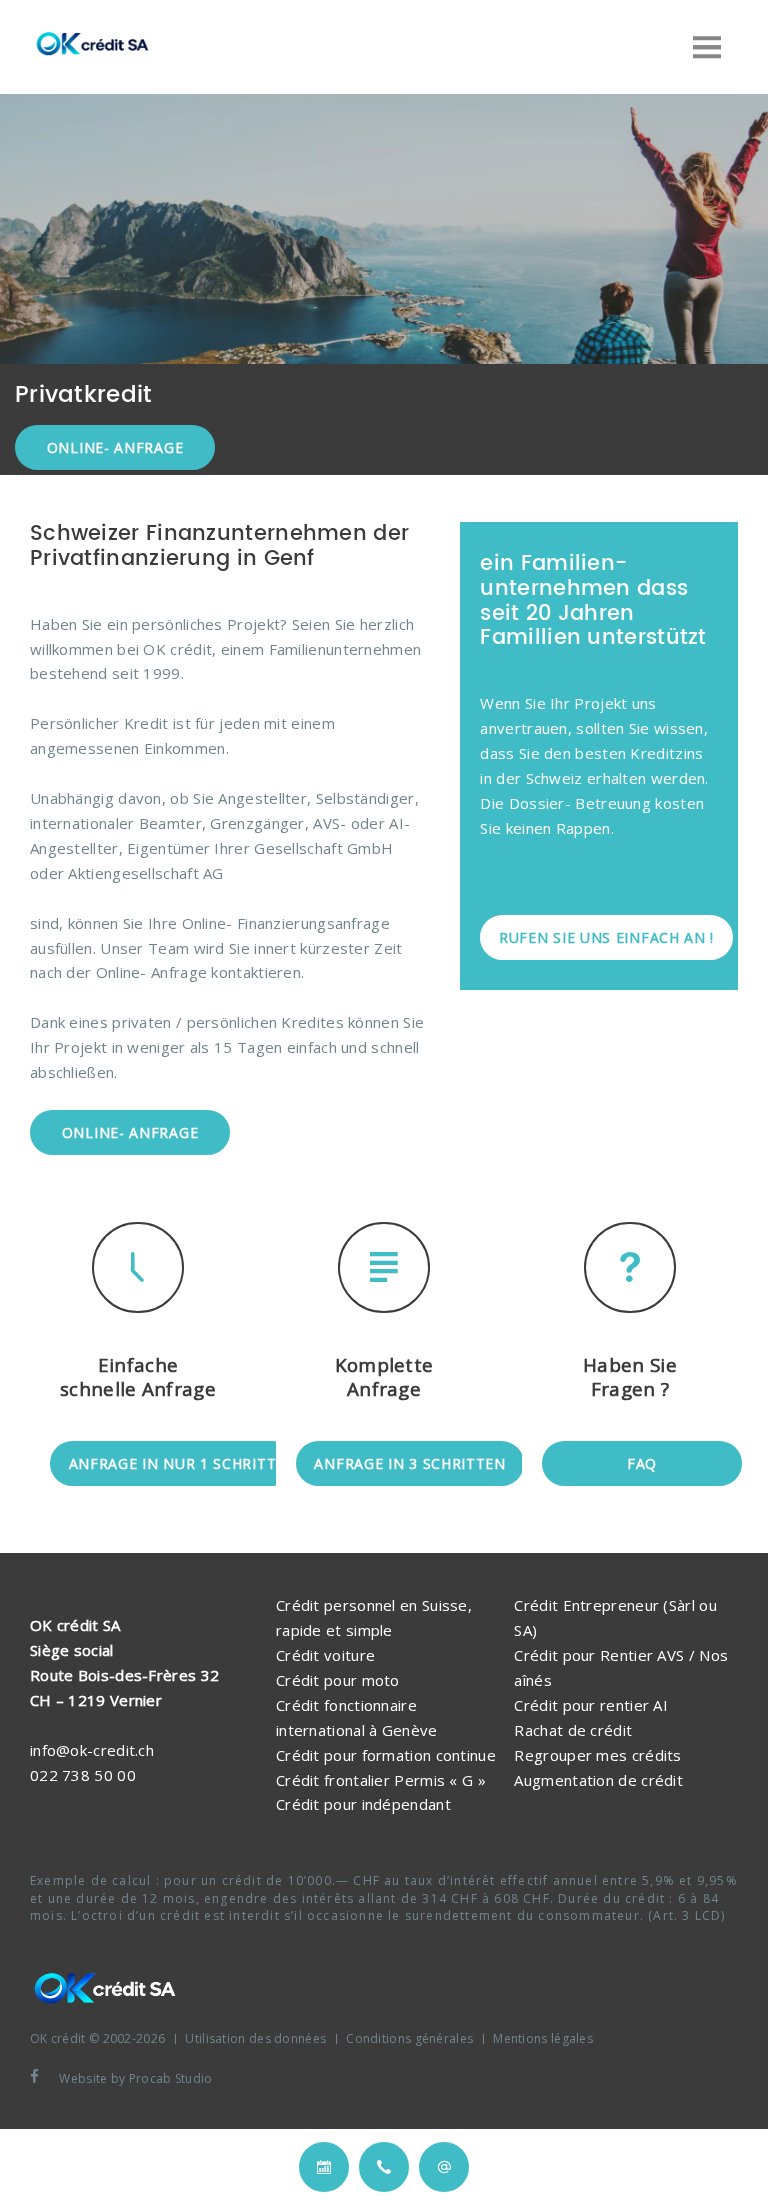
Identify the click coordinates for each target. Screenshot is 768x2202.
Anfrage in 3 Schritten (409, 1463)
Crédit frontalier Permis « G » (381, 1780)
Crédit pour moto (338, 1680)
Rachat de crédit (573, 1730)
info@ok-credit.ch (92, 1750)
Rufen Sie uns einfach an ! (606, 937)
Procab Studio (171, 2078)
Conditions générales (409, 2038)
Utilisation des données (255, 2038)
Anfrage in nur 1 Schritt (173, 1463)
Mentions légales (543, 2038)
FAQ (642, 1463)
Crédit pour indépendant (363, 1804)
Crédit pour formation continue (386, 1755)
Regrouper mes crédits (597, 1755)
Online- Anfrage (115, 447)
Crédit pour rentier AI (591, 1705)
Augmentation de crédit (598, 1780)
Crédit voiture (325, 1655)
